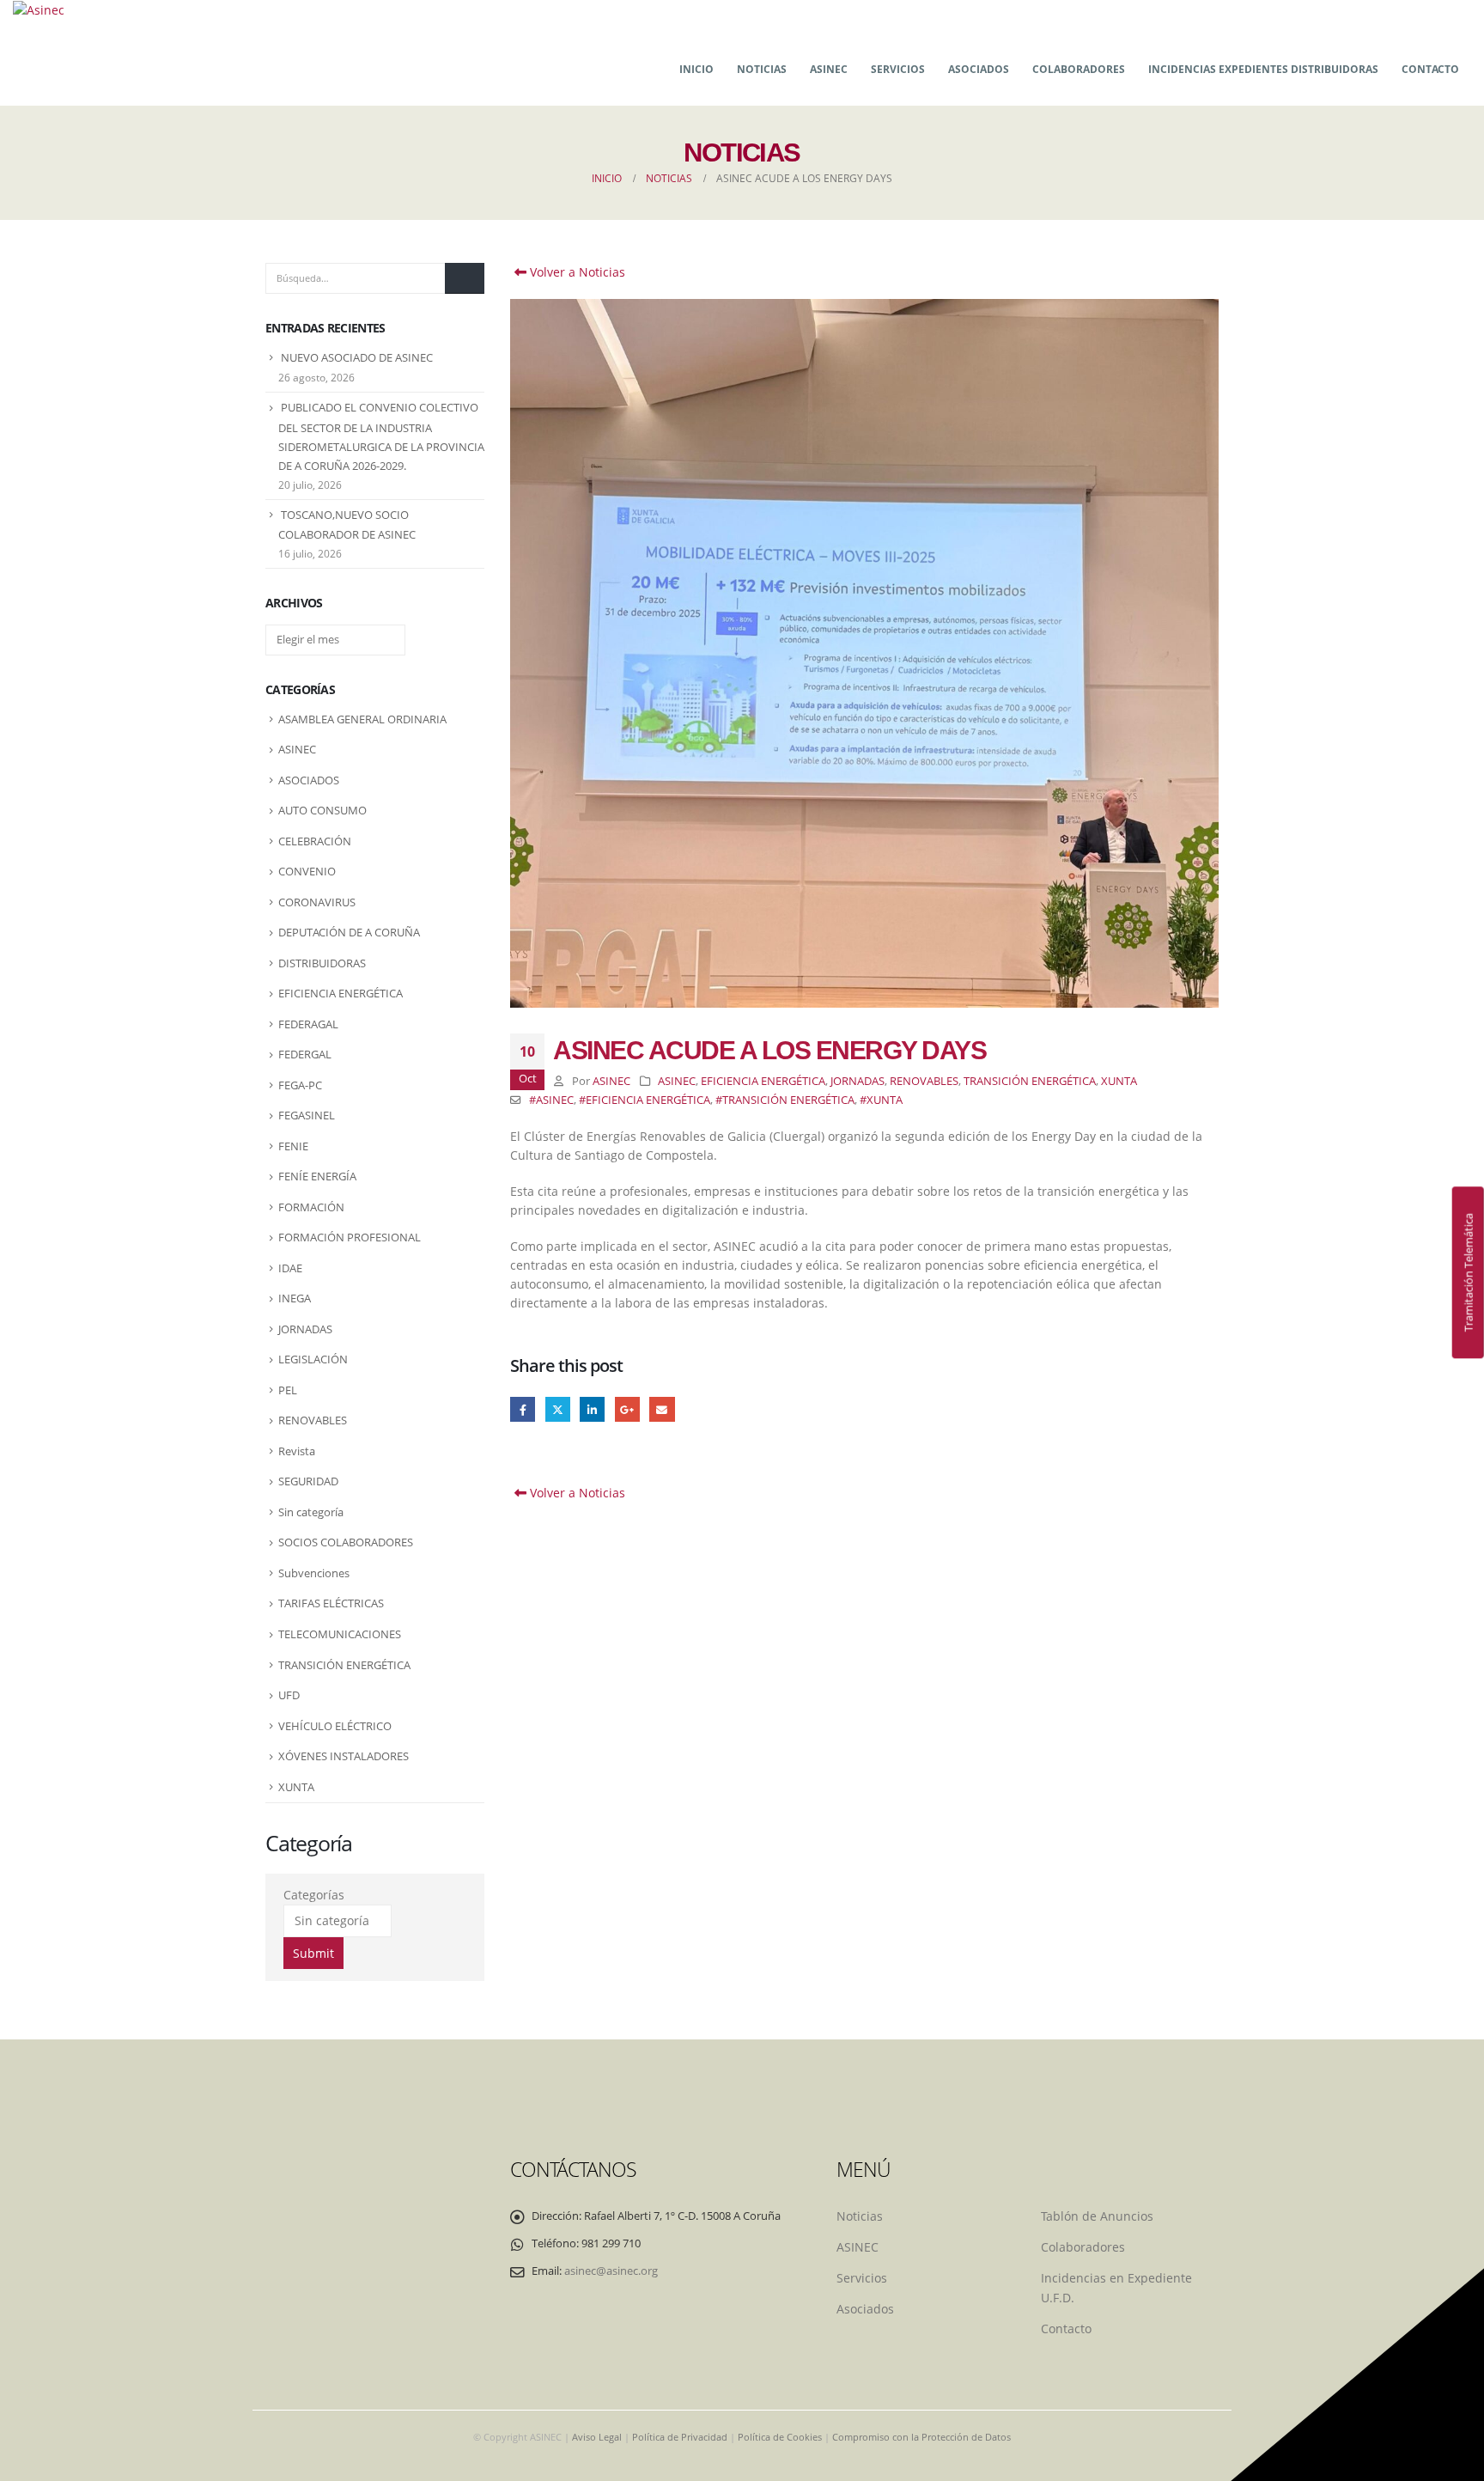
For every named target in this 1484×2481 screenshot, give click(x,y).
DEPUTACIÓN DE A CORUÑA (349, 932)
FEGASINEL (307, 1115)
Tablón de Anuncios (1097, 2216)
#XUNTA (881, 1100)
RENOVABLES (924, 1081)
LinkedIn (592, 1409)
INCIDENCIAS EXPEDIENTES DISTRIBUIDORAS (1263, 69)
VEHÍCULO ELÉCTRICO (335, 1726)
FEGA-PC (300, 1085)
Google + (627, 1409)
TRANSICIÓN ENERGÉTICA (1030, 1081)
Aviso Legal (597, 2437)
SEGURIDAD (308, 1481)
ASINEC (829, 69)
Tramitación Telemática (1468, 1272)
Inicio (696, 69)
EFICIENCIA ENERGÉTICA (763, 1081)
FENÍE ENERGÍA (317, 1176)
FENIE (293, 1146)
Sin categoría (311, 1512)
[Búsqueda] (465, 278)
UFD (289, 1695)
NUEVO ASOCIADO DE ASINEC (357, 357)
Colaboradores (1079, 69)
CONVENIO (307, 871)
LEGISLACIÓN (313, 1359)
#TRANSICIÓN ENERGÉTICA (785, 1100)
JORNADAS (858, 1081)
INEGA (295, 1298)
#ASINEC (551, 1100)
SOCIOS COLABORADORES (346, 1542)
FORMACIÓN (311, 1207)
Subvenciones (314, 1573)
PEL (288, 1390)
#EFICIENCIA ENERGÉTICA (645, 1100)
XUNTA (1119, 1081)
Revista (297, 1451)
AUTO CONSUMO (322, 810)
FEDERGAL (305, 1054)
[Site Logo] (39, 10)
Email (662, 1409)
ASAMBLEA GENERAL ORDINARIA (362, 719)
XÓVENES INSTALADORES (344, 1756)
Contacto (1430, 69)
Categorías (314, 1895)
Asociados (979, 69)
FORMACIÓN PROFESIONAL (350, 1237)
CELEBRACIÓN (315, 841)
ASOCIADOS (309, 780)
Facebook (523, 1409)
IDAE (290, 1268)
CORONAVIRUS (317, 902)
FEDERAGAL (308, 1024)
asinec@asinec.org (611, 2271)
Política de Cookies (780, 2437)
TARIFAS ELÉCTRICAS (331, 1603)
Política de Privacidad (680, 2437)
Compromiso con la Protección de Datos (921, 2437)
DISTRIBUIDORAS (322, 963)
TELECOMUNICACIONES (340, 1634)
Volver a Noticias (576, 272)
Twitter (558, 1409)
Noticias (762, 69)
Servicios (898, 69)
